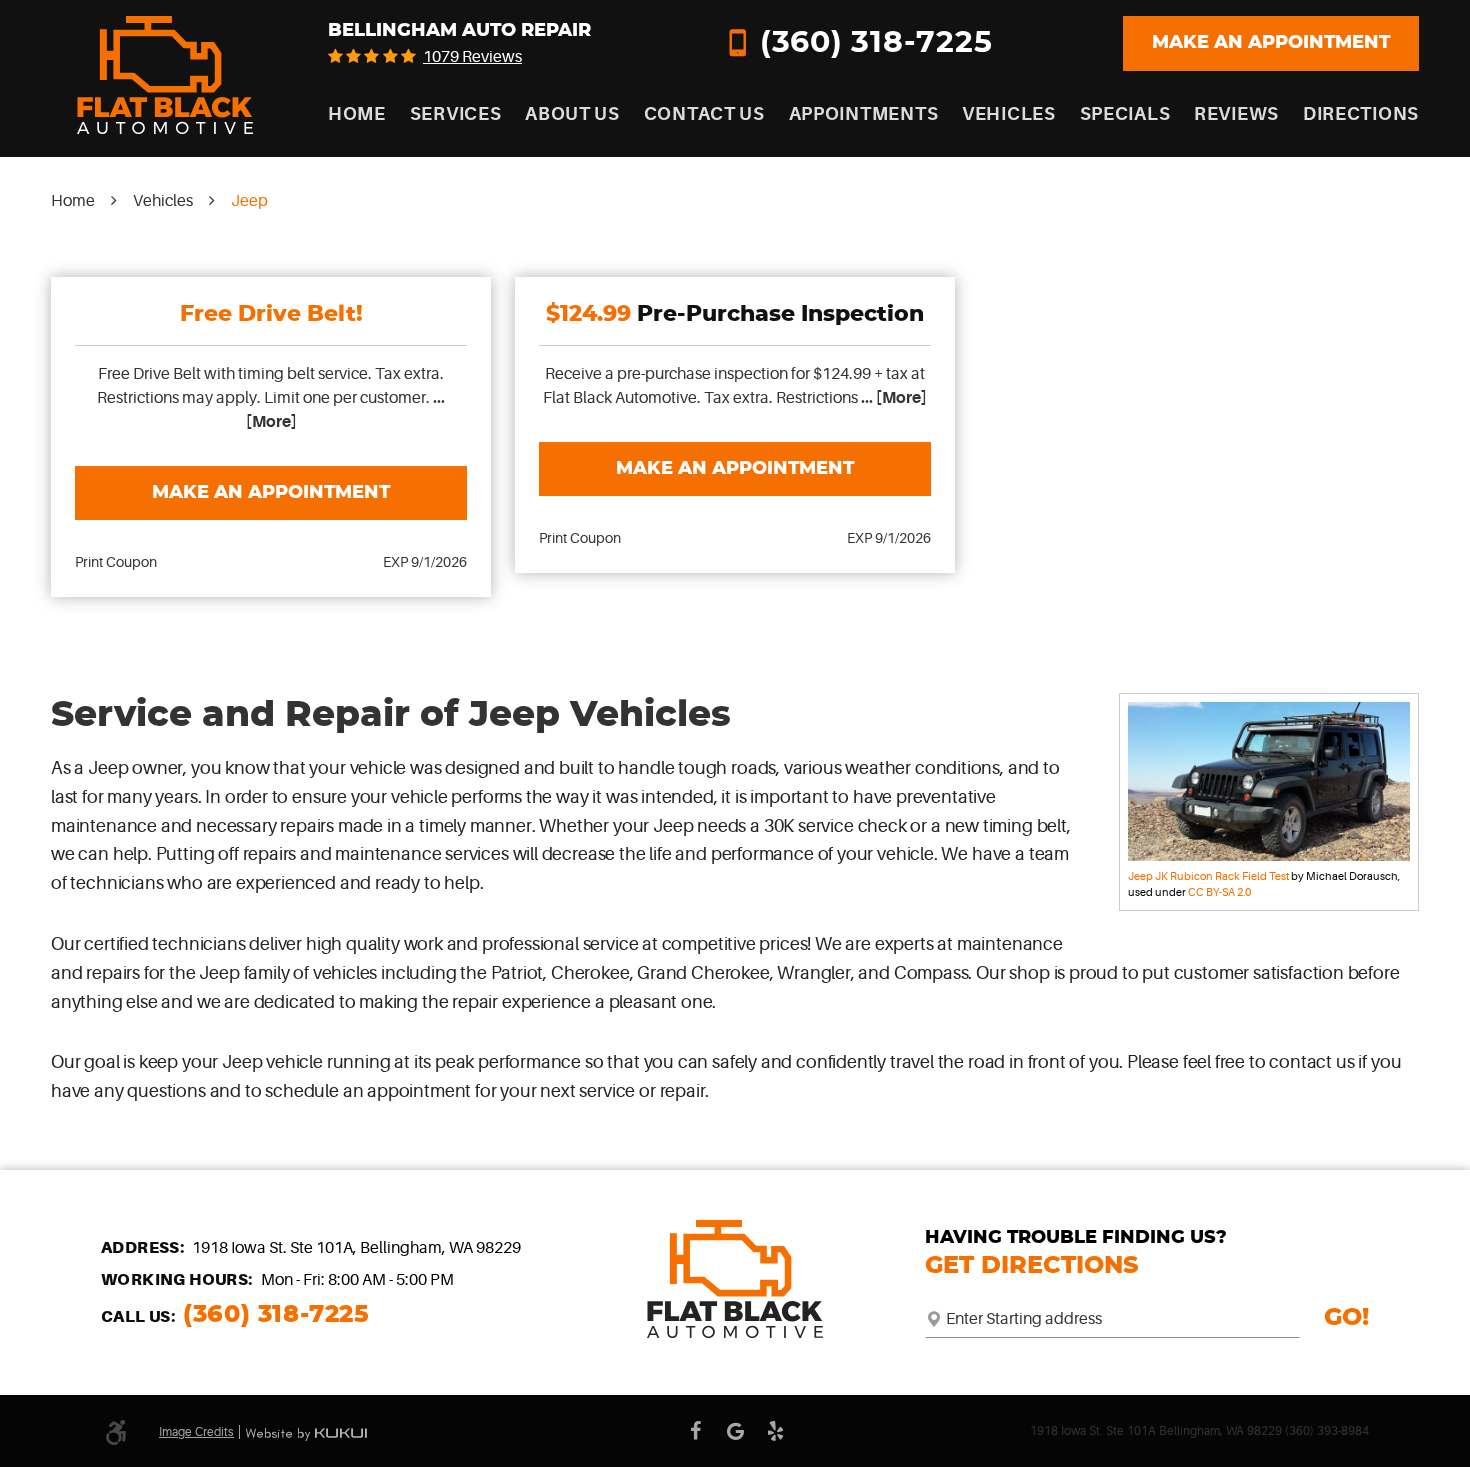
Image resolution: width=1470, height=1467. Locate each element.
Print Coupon (116, 562)
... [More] (892, 398)
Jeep (249, 201)
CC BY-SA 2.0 (1219, 892)
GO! (1346, 1318)
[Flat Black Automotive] (165, 75)
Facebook (695, 1431)
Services (456, 114)
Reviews (1236, 114)
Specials (1125, 114)
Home (357, 114)
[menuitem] (357, 114)
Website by (306, 1434)
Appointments (864, 114)
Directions (1361, 114)
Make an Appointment (271, 493)
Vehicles (1009, 114)
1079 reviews (472, 57)
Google (735, 1431)
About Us (572, 114)
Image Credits (196, 1432)
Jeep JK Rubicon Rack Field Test (1208, 876)
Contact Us (704, 114)
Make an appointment (1271, 43)
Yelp (775, 1431)
